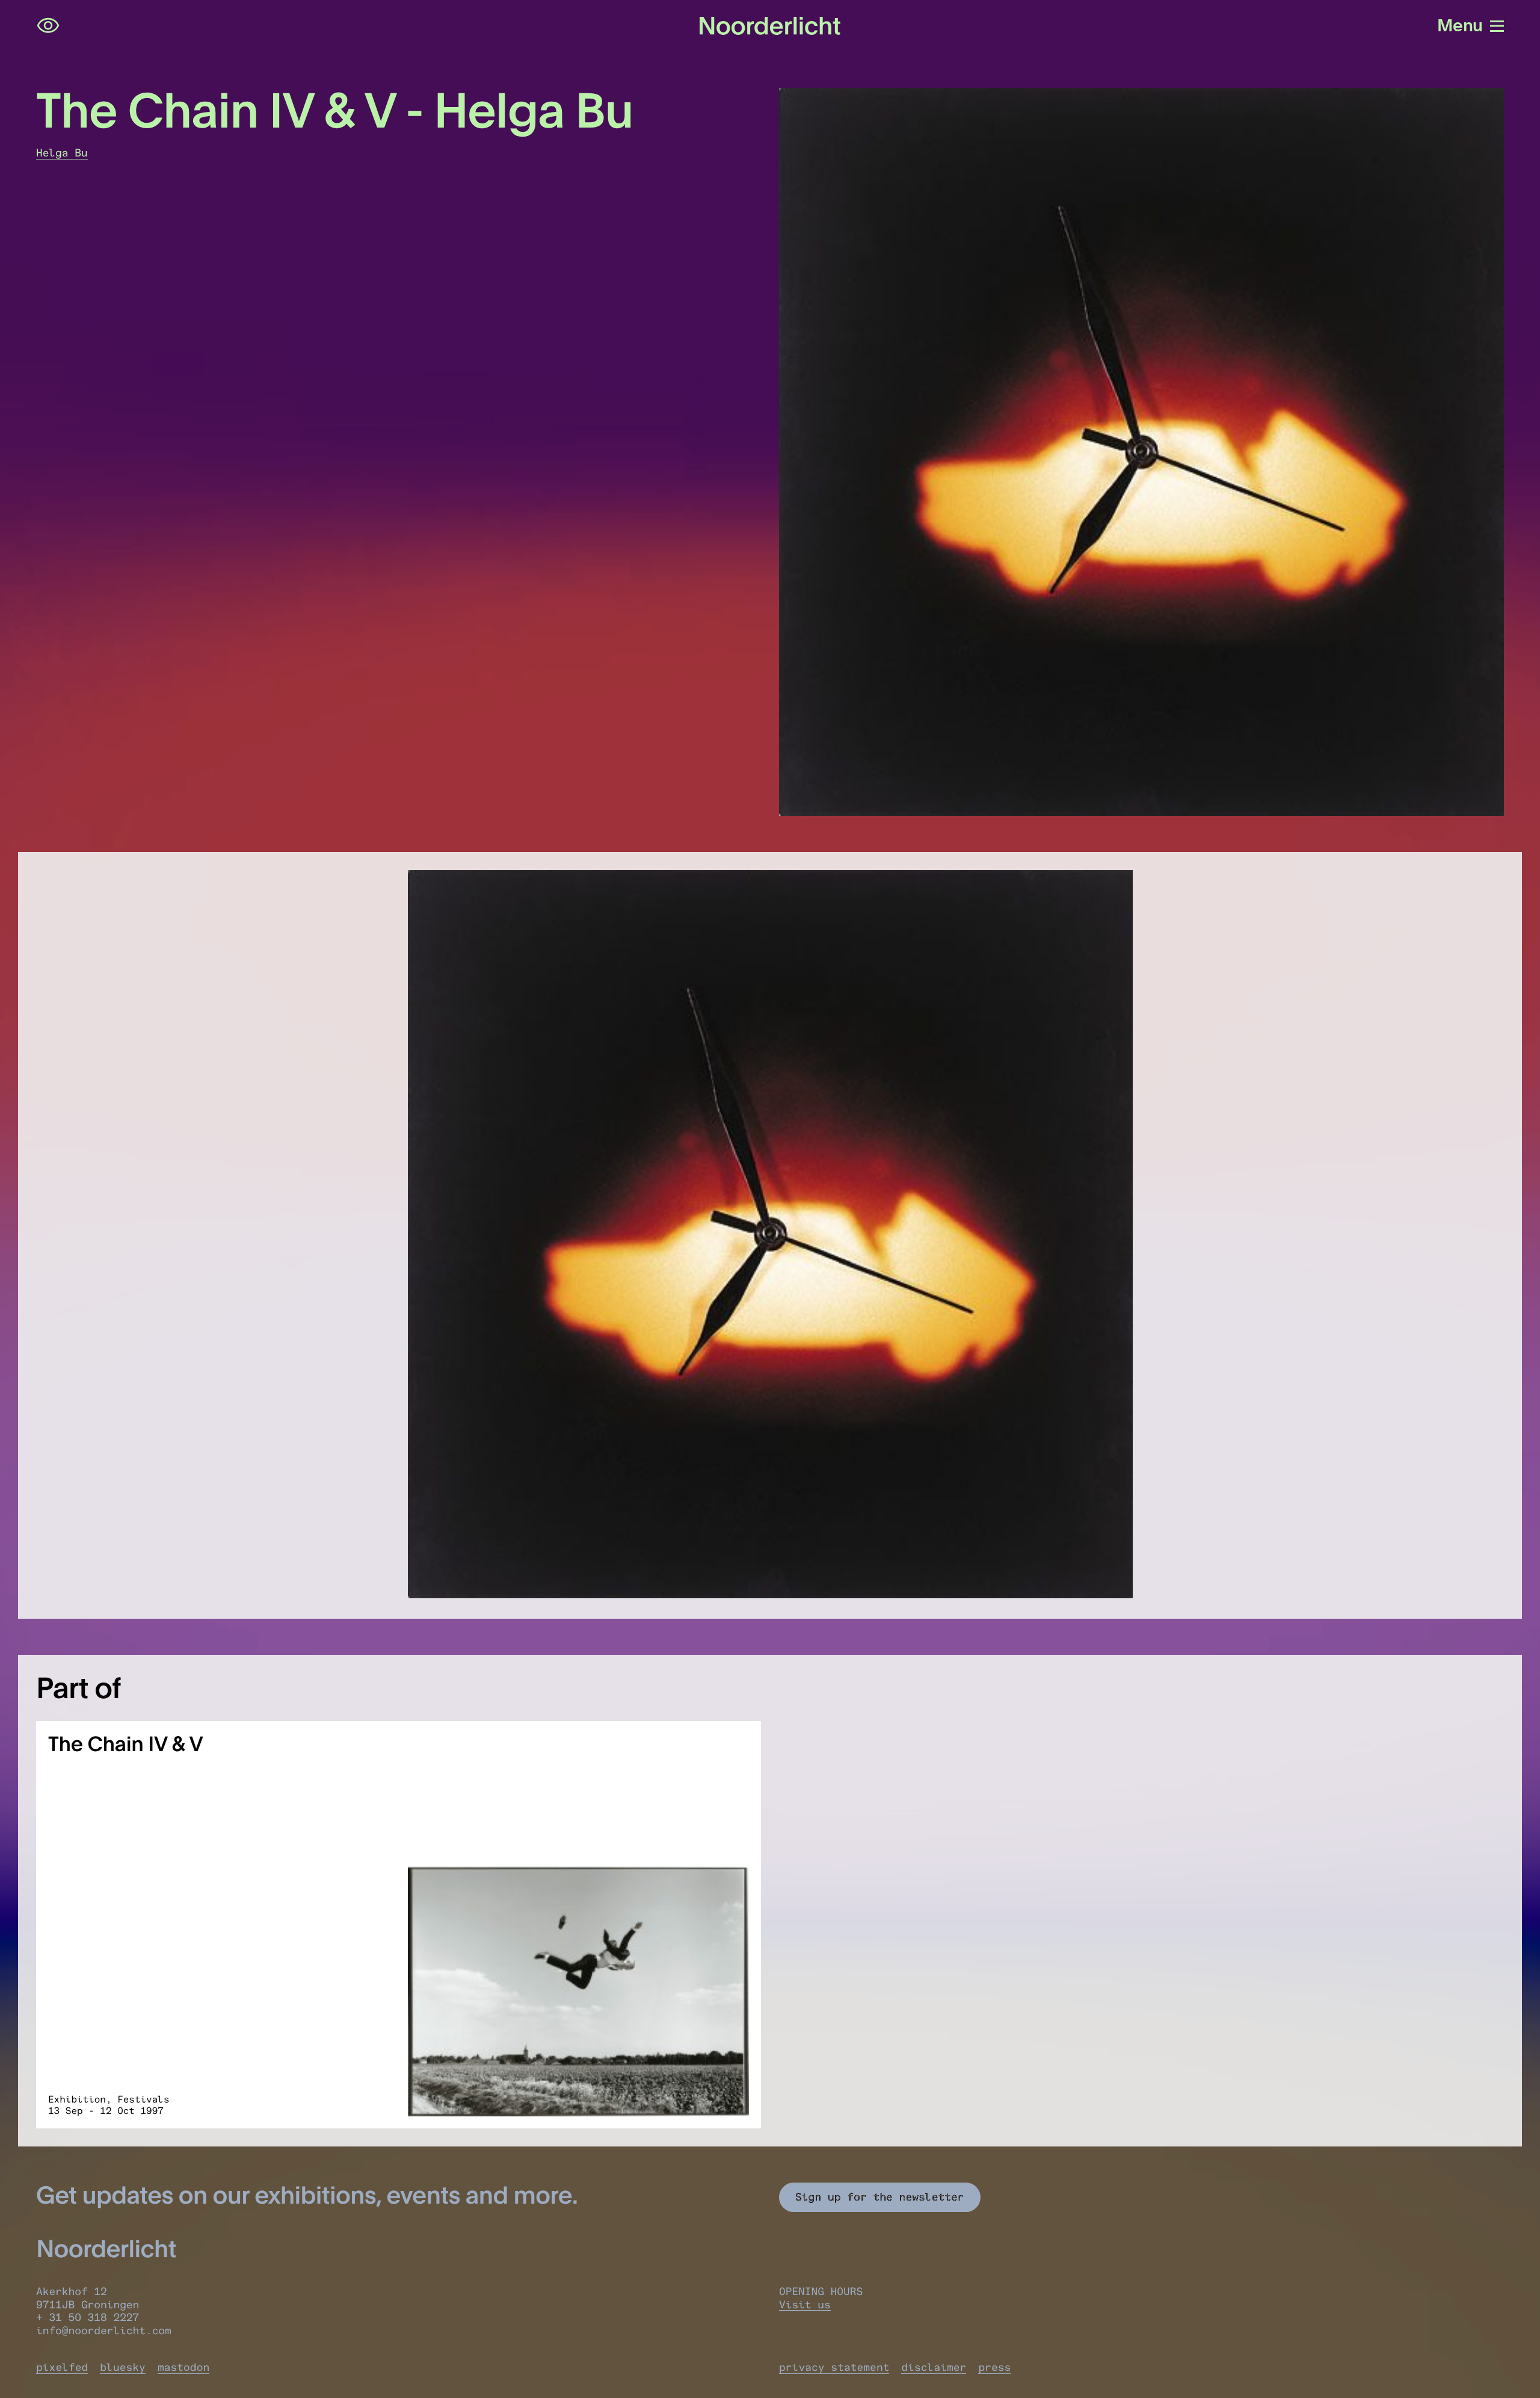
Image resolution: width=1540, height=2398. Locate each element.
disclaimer (934, 2367)
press (994, 2367)
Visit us (805, 2305)
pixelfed (62, 2367)
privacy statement (834, 2367)
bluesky (123, 2367)
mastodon (183, 2367)
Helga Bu (62, 153)
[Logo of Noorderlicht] (770, 26)
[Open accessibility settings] (48, 26)
